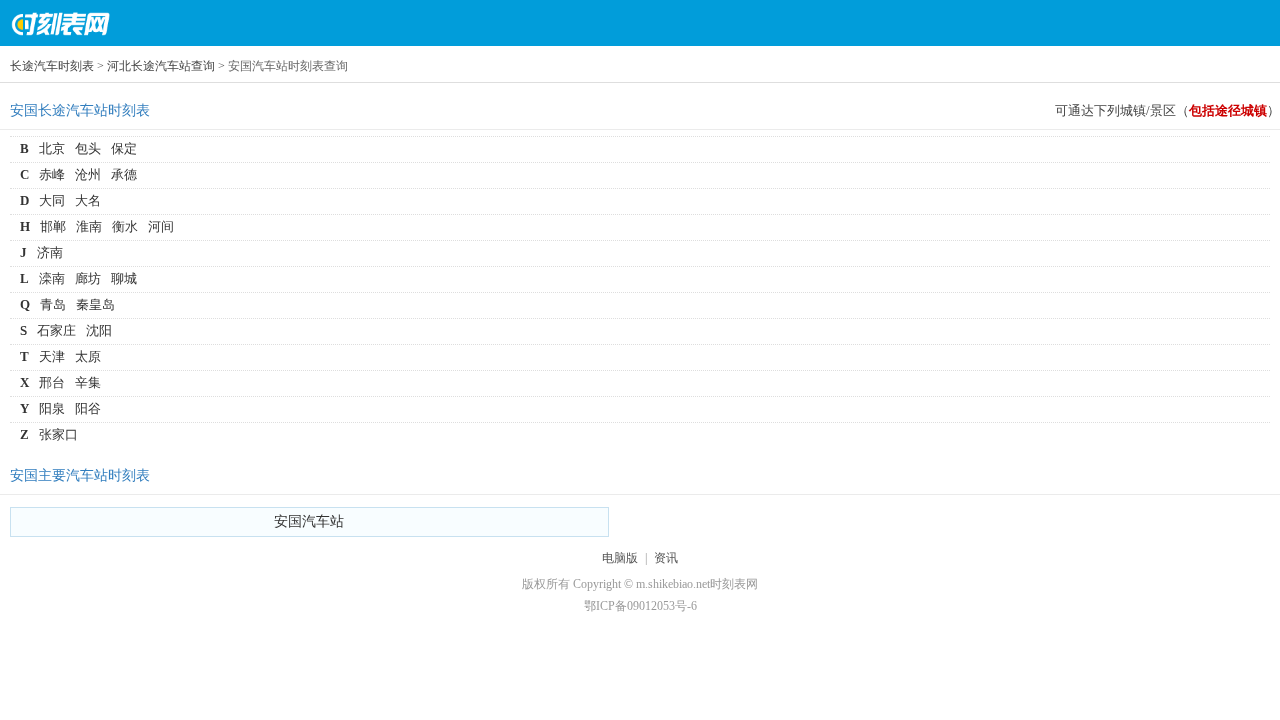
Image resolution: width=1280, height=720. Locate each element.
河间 (161, 226)
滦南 (52, 278)
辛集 (88, 382)
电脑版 (620, 558)
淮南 (89, 226)
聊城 (124, 278)
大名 (88, 200)
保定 (124, 148)
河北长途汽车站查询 (161, 66)
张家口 (58, 434)
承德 (124, 174)
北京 (52, 148)
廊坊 (88, 278)
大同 (52, 200)
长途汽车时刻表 (52, 66)
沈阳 (99, 330)
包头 (88, 148)
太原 (88, 356)
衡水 (125, 226)
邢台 (52, 382)
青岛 (53, 304)
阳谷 (88, 408)
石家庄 (56, 330)
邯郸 (53, 226)
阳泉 (52, 408)
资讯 (666, 558)
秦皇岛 (95, 304)
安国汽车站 (309, 521)
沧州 (88, 174)
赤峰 (52, 174)
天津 (52, 356)
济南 (50, 252)
